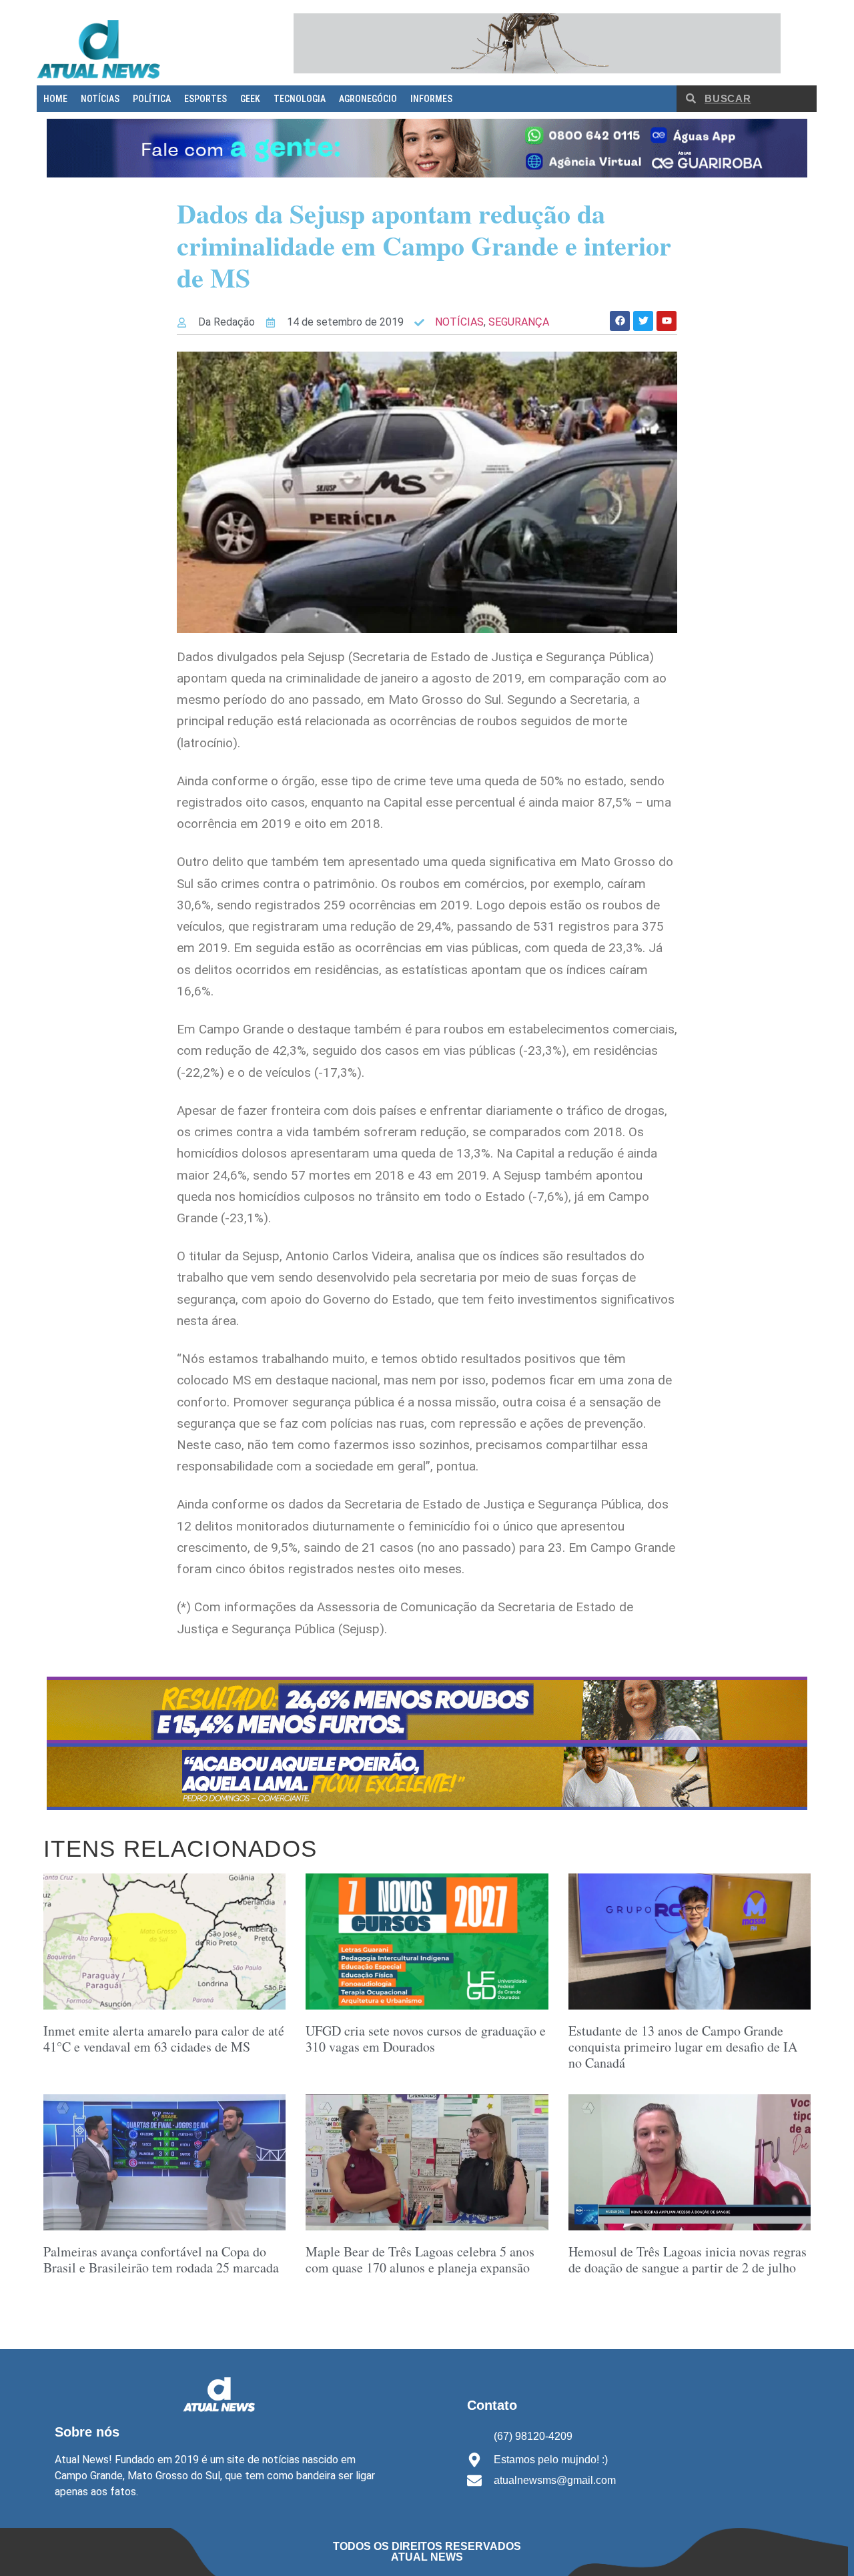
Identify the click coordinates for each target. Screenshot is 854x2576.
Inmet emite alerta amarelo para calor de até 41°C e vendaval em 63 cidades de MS (164, 2039)
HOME (55, 99)
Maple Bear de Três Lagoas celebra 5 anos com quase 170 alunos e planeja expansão (420, 2259)
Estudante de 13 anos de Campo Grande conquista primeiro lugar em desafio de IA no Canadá (683, 2047)
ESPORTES (205, 99)
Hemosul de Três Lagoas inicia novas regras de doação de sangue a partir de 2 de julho (688, 2259)
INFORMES (431, 99)
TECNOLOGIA (300, 99)
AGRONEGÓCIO (368, 99)
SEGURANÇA (519, 322)
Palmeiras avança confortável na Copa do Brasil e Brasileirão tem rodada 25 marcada (161, 2259)
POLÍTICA (152, 99)
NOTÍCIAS (100, 99)
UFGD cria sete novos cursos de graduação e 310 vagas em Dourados (426, 2039)
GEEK (250, 99)
